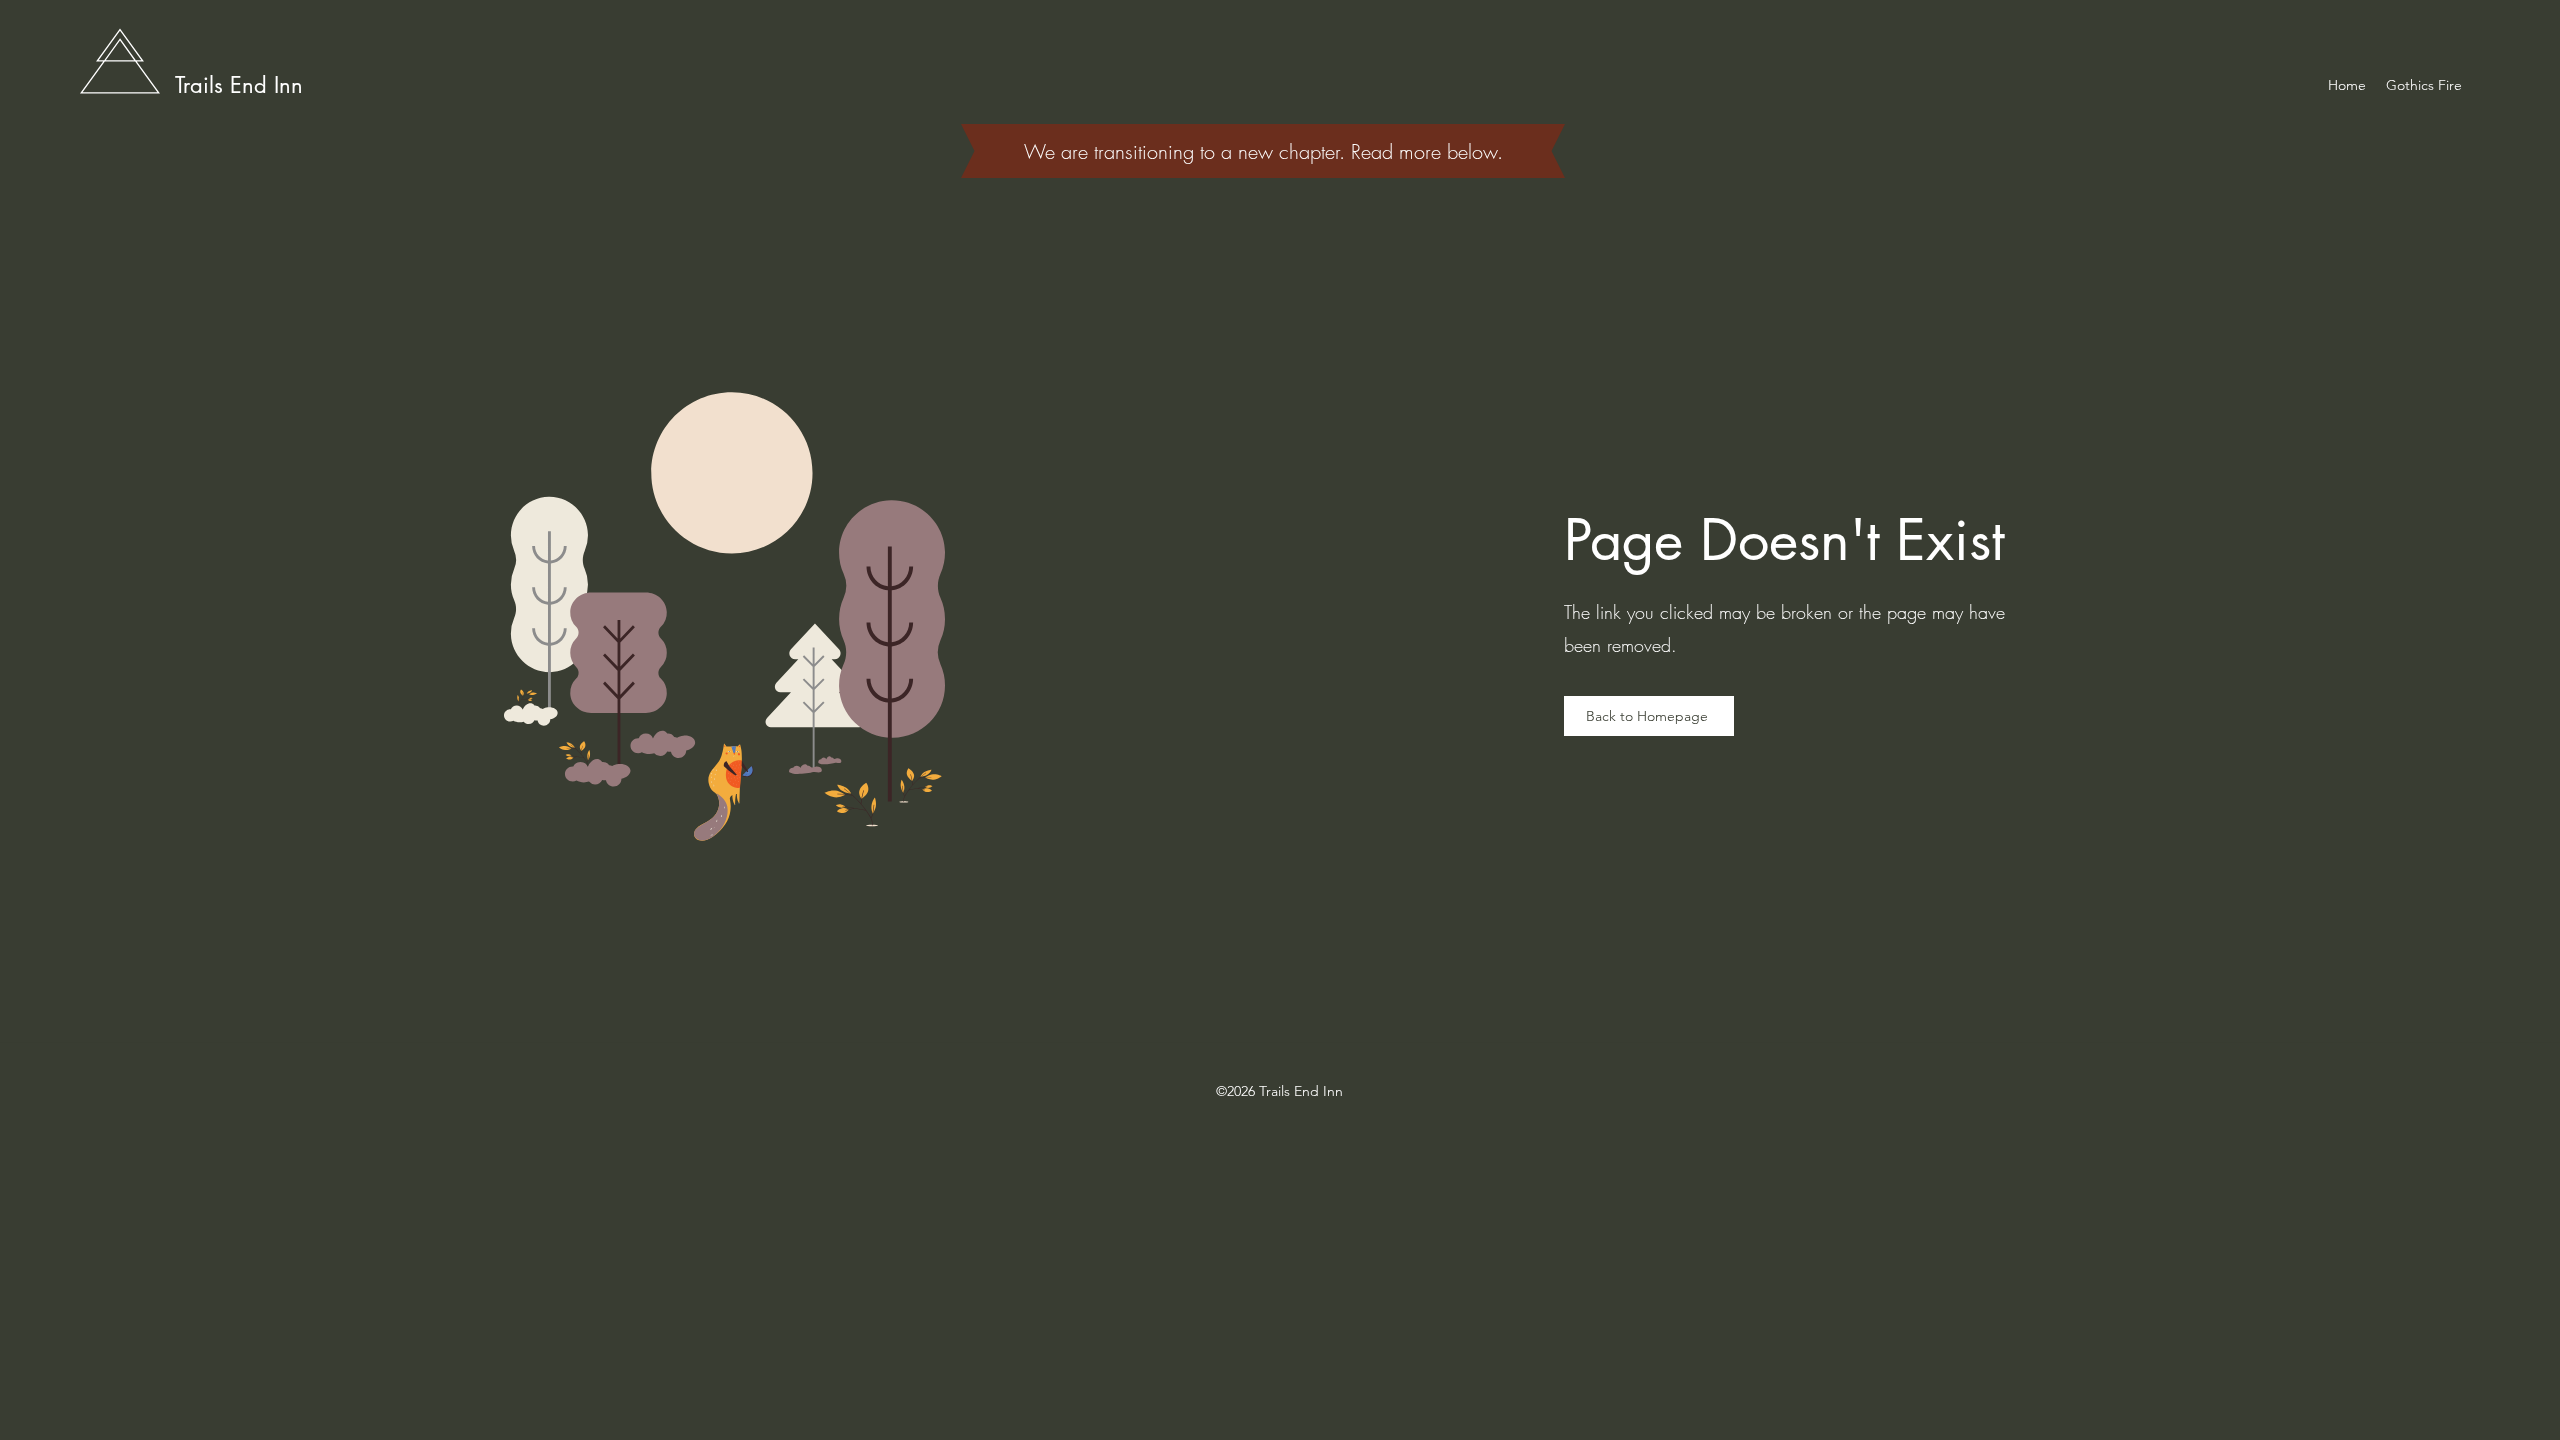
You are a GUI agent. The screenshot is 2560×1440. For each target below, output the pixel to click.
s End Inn (258, 85)
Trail (194, 85)
